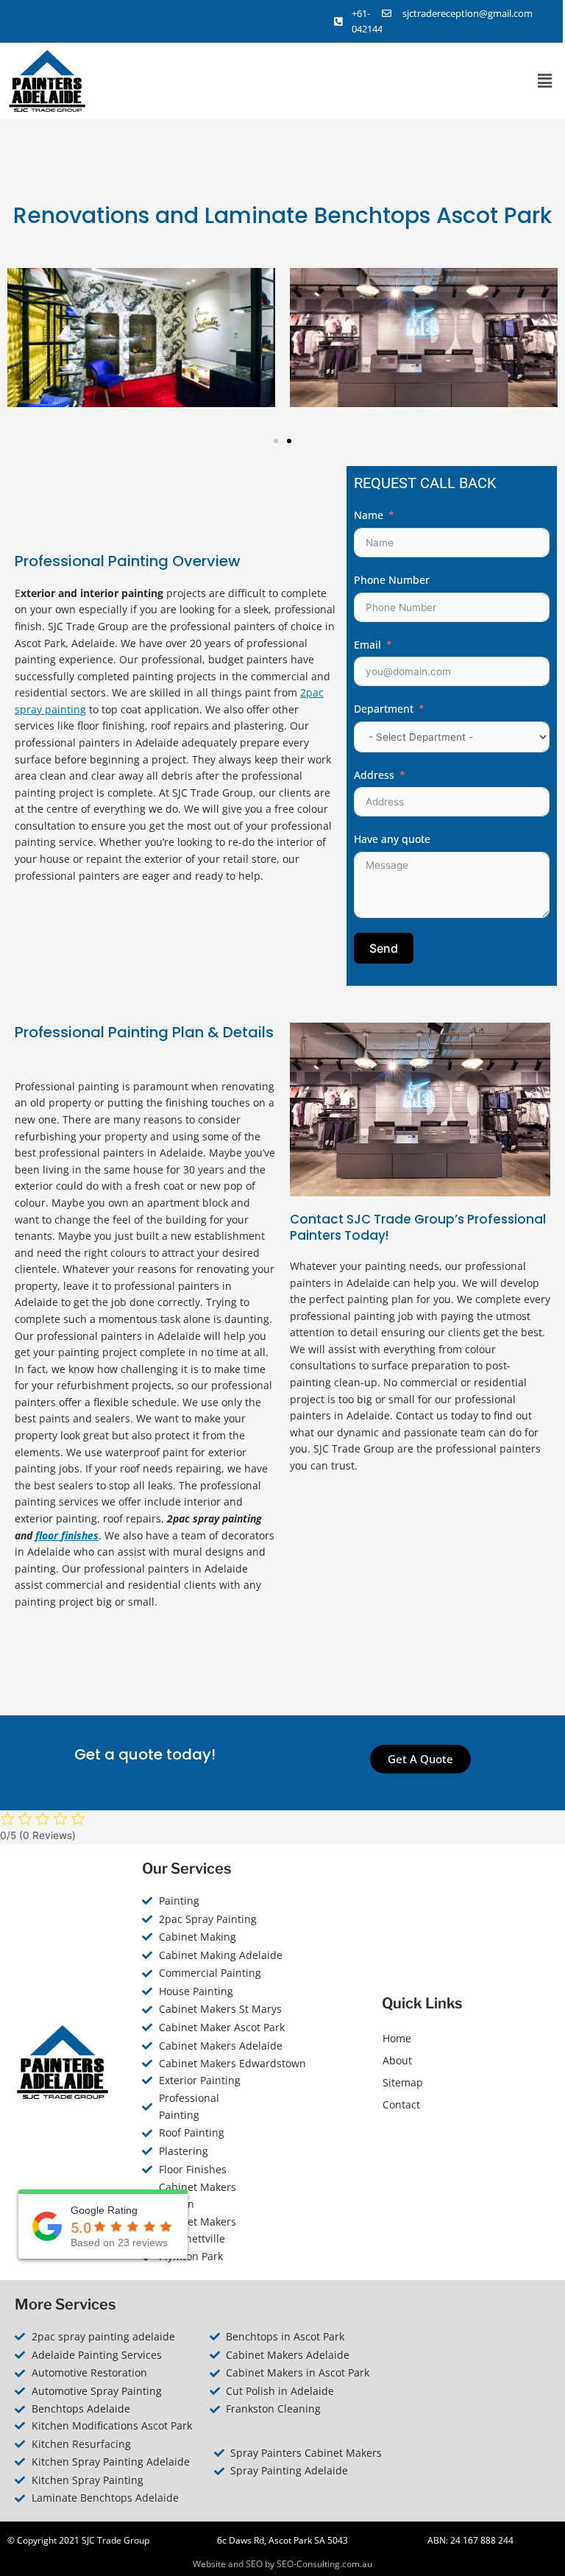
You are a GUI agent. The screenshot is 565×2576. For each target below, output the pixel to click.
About (397, 2060)
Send (384, 948)
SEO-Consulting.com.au (324, 2564)
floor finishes (67, 1535)
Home (397, 2038)
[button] (545, 81)
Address (374, 775)
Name (369, 515)
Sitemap (403, 2082)
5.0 (81, 2228)
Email (367, 645)
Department (384, 709)
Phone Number (392, 580)
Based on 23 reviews (119, 2242)
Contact (401, 2104)
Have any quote (392, 839)
